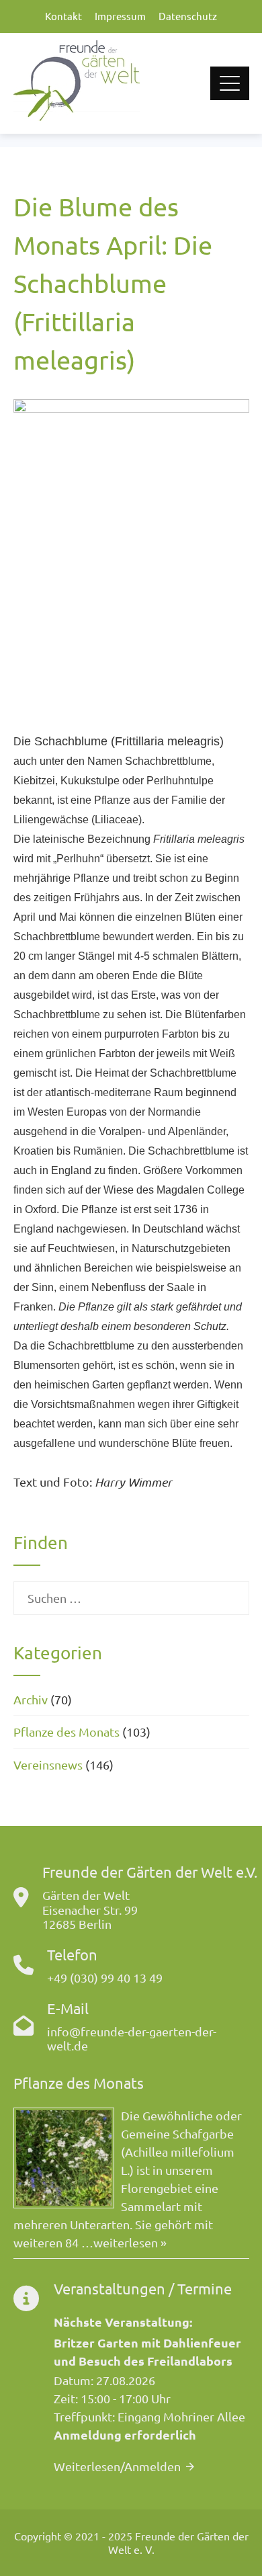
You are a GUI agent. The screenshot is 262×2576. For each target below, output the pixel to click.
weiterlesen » (130, 2242)
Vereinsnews (48, 1764)
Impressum (120, 16)
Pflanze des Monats (67, 1732)
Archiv (31, 1699)
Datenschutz (188, 16)
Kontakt (63, 16)
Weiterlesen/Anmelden (117, 2466)
